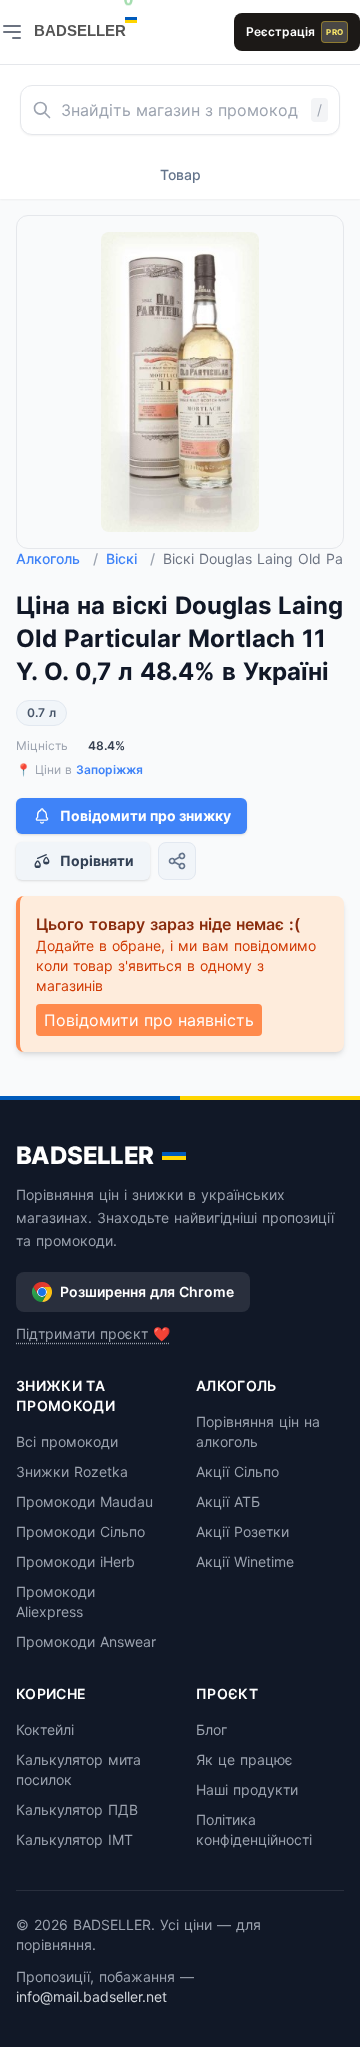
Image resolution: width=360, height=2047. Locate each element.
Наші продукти (247, 1789)
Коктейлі (45, 1729)
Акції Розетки (242, 1531)
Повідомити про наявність (149, 1020)
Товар (180, 174)
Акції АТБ (228, 1501)
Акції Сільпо (237, 1471)
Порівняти (97, 860)
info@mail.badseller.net (91, 1996)
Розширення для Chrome (147, 1291)
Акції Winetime (245, 1561)
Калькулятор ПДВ (77, 1809)
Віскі (130, 558)
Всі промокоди (67, 1441)
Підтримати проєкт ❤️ (93, 1333)
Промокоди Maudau (84, 1501)
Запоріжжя (109, 769)
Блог (211, 1729)
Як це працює (244, 1759)
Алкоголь (57, 558)
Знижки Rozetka (72, 1471)
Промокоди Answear (86, 1641)
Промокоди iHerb (75, 1561)
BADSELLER (85, 1155)
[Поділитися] (177, 861)
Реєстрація (294, 31)
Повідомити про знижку (145, 815)
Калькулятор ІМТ (74, 1839)
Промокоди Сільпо (80, 1531)
